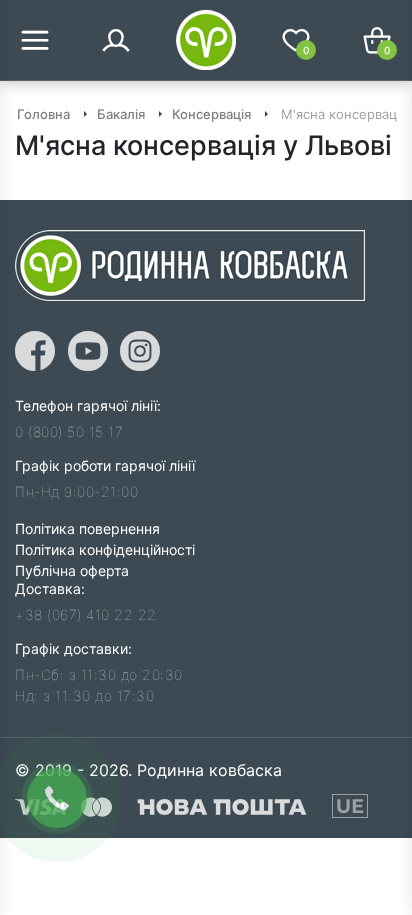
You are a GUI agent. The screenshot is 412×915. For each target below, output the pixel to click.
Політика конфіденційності (105, 549)
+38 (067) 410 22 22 (86, 614)
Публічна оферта (72, 570)
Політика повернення (87, 528)
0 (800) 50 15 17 (69, 431)
